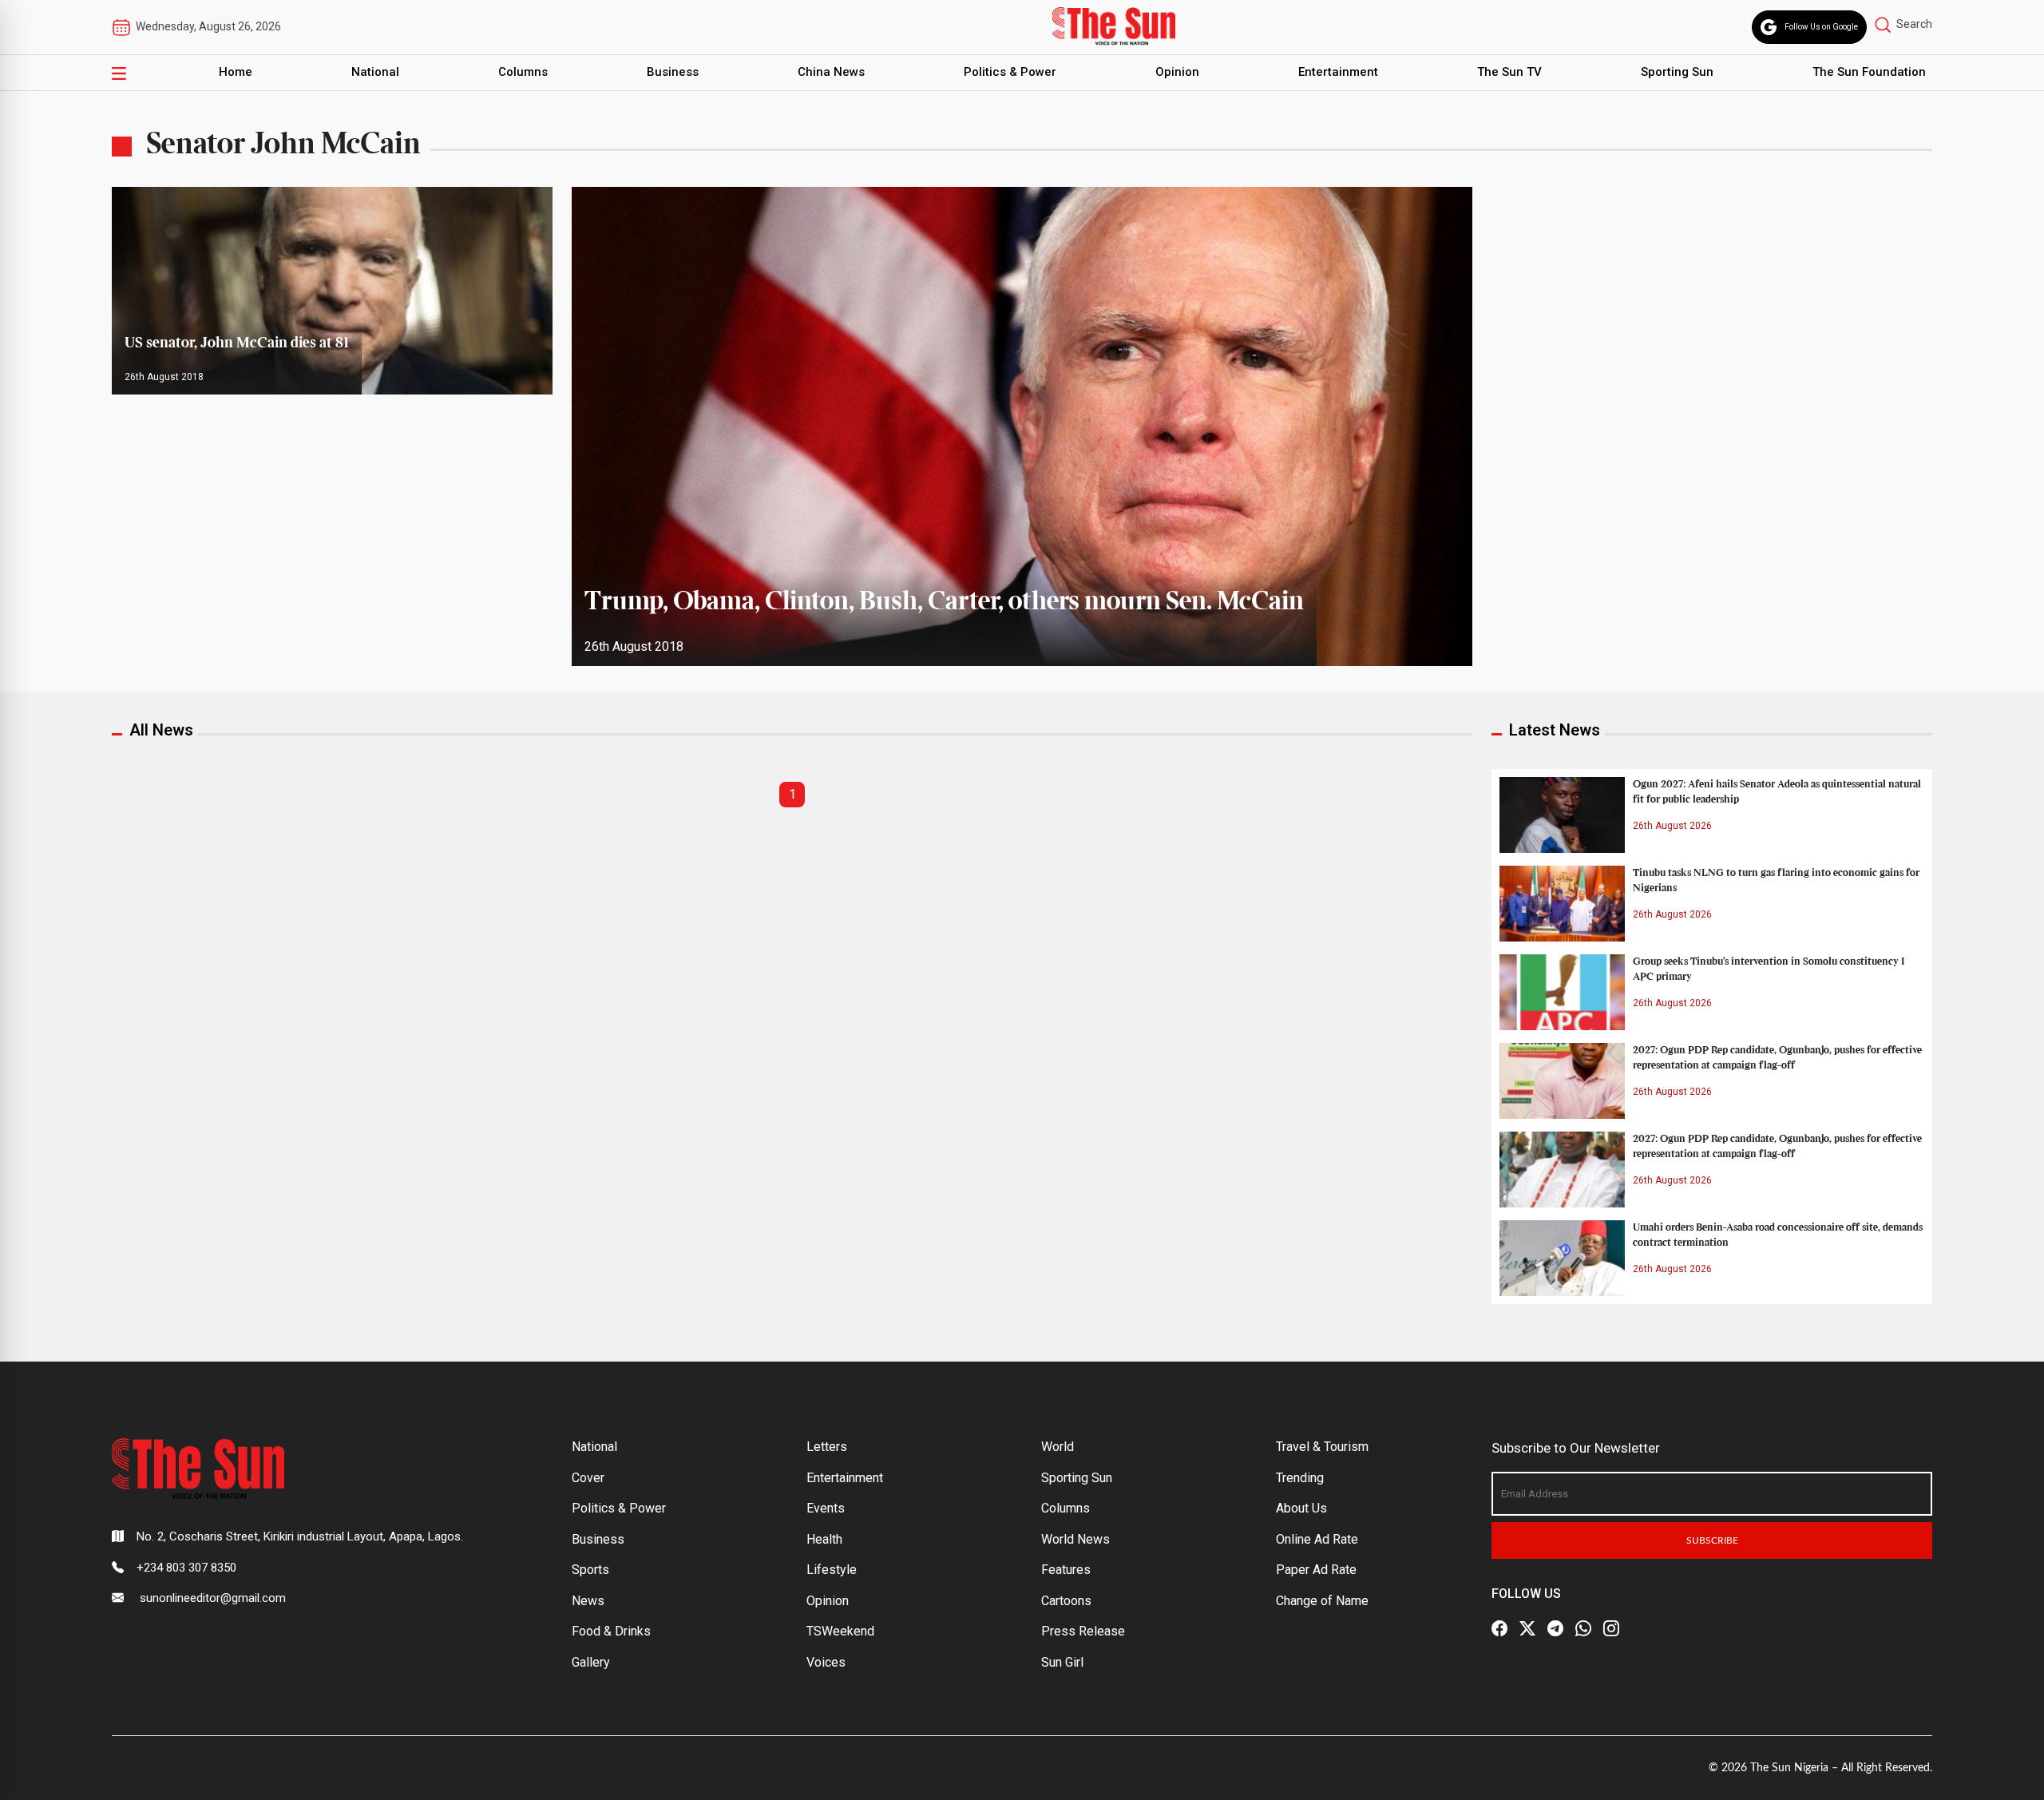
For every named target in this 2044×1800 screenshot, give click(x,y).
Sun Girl (1062, 1662)
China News (831, 72)
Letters (827, 1447)
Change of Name (1322, 1601)
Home (236, 72)
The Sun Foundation (1869, 72)
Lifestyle (832, 1570)
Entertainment (1338, 72)
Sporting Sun (1677, 72)
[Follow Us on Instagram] (1611, 1628)
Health (824, 1539)
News (588, 1601)
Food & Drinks (611, 1631)
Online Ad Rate (1317, 1539)
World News (1075, 1539)
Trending (1300, 1478)
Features (1066, 1570)
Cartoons (1066, 1601)
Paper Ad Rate (1316, 1570)
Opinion (1177, 72)
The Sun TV (1509, 72)
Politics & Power (1010, 72)
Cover (588, 1478)
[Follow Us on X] (1527, 1628)
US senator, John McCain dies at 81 (237, 343)
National (375, 72)
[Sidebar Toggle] (119, 73)
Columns (523, 72)
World (1058, 1447)
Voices (826, 1662)
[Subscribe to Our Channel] (1555, 1628)
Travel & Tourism (1322, 1447)
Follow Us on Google (1821, 27)
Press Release (1083, 1631)
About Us (1301, 1508)
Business (673, 72)
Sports (590, 1570)
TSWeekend (840, 1631)
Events (826, 1508)
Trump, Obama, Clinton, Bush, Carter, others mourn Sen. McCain (944, 602)
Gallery (591, 1662)
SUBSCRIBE (1712, 1540)
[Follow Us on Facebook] (1499, 1628)
